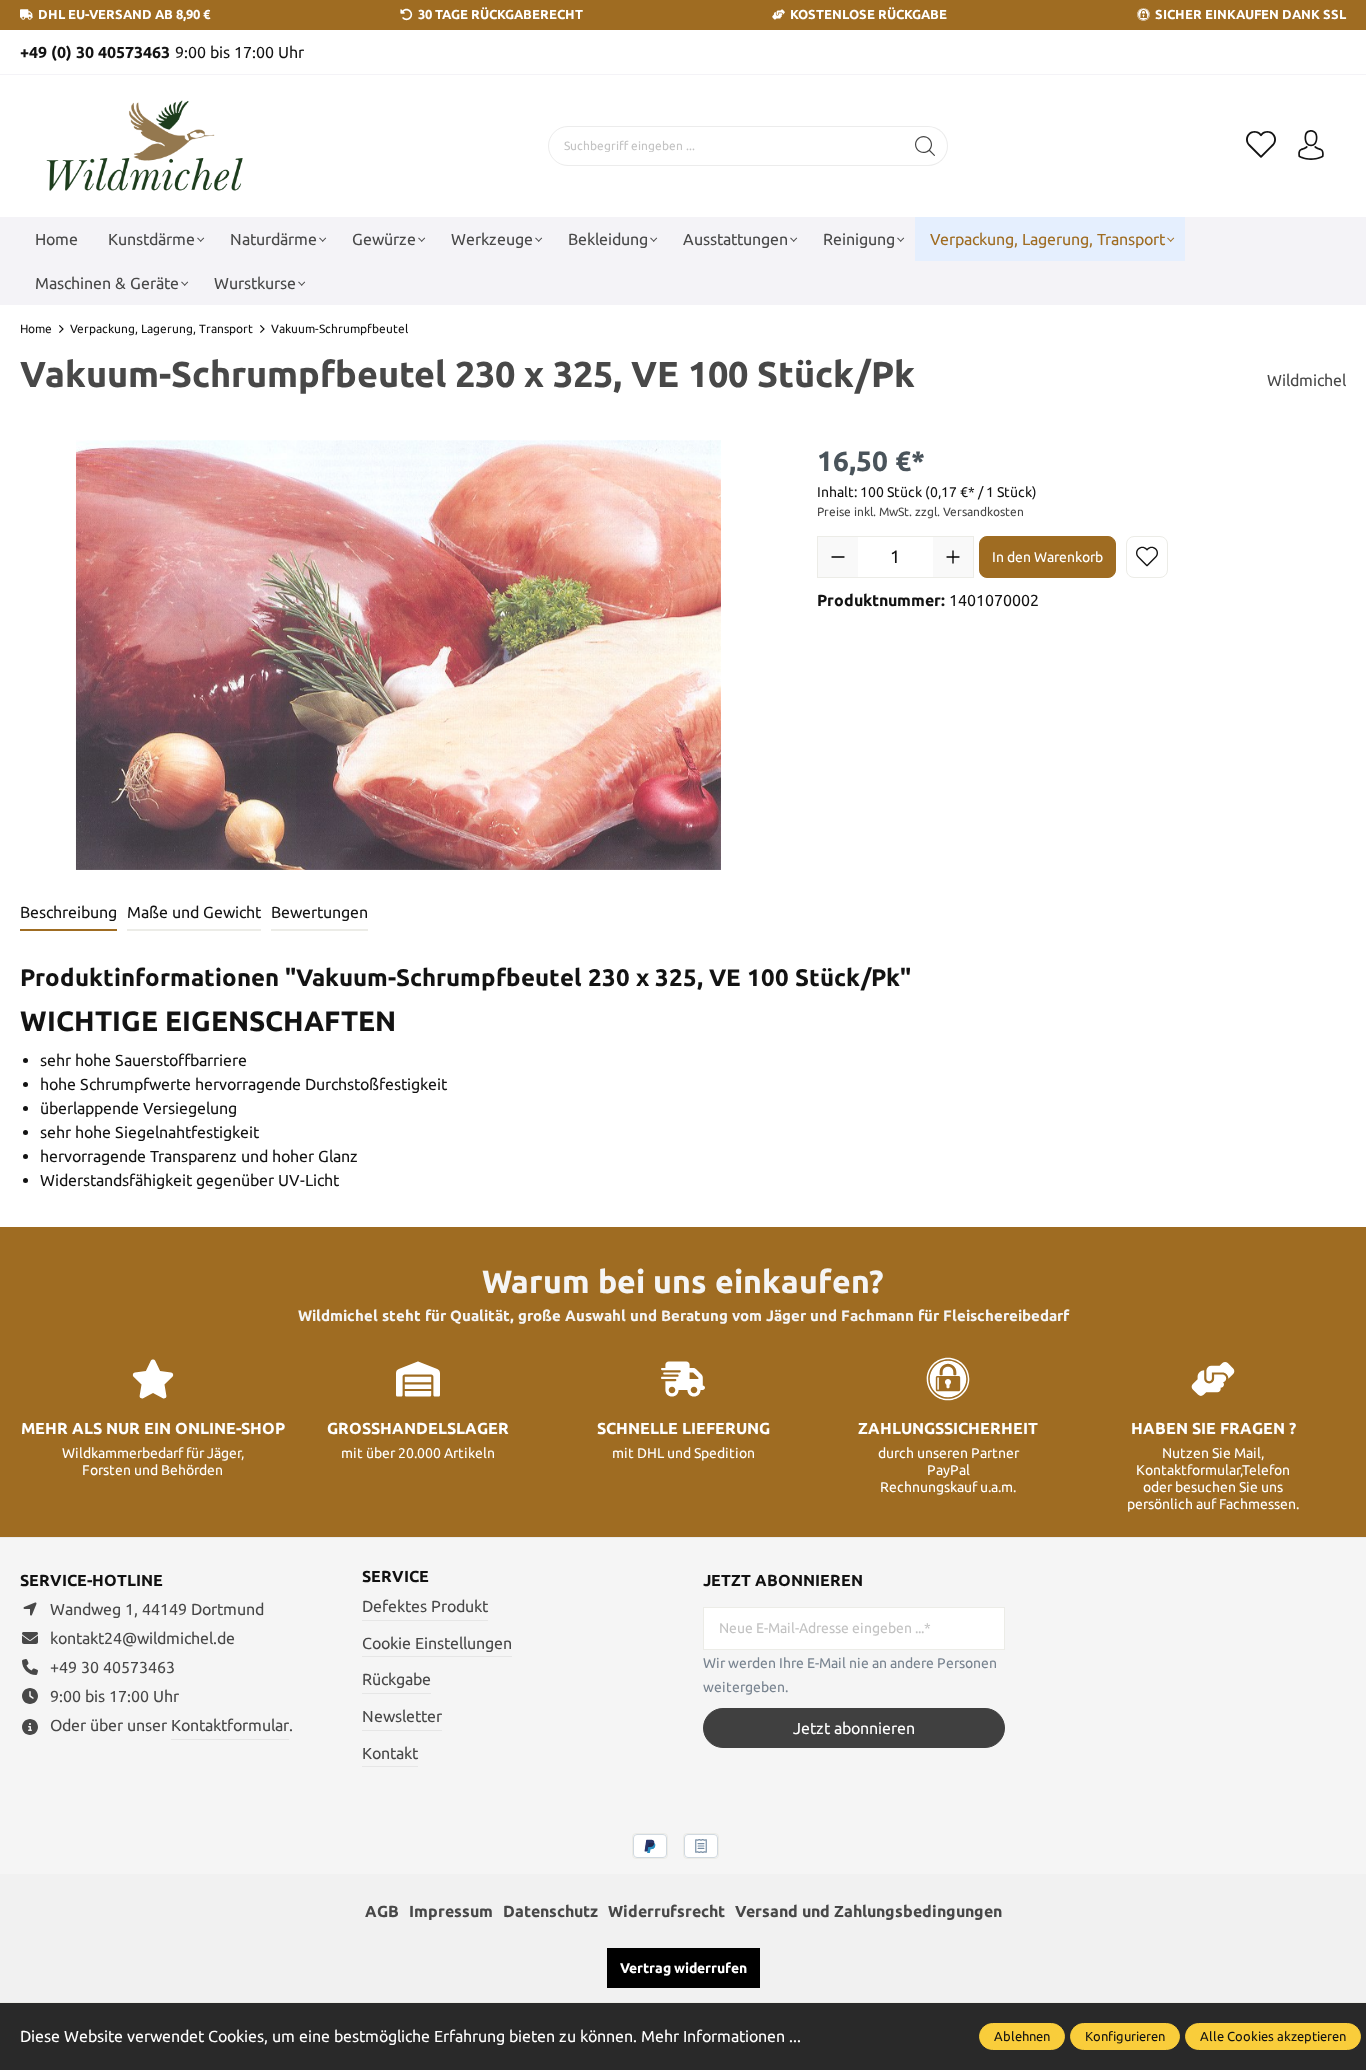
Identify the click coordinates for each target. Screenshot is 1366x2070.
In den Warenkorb (1047, 557)
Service (395, 1576)
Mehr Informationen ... (721, 2036)
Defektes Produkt (425, 1606)
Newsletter (402, 1716)
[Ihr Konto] (1311, 146)
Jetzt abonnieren (854, 1728)
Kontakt (390, 1753)
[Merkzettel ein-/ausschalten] (1147, 557)
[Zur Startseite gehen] (145, 146)
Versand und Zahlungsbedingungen (868, 1911)
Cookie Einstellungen (437, 1643)
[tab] (68, 913)
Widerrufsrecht (666, 1911)
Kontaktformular (230, 1725)
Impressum (451, 1911)
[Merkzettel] (1261, 146)
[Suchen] (925, 146)
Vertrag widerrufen (683, 1968)
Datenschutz (550, 1911)
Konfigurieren (1125, 2036)
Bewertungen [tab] (319, 912)
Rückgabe (396, 1679)
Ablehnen (1022, 2036)
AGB (382, 1911)
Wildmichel (1306, 380)
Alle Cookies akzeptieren (1273, 2036)
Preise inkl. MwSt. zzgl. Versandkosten (920, 511)
